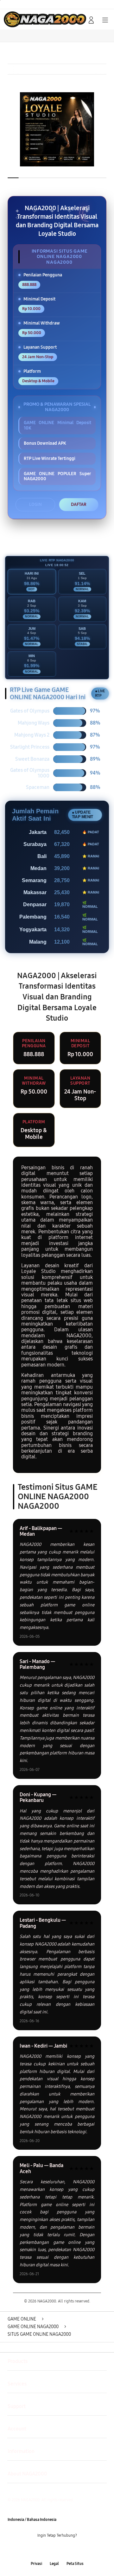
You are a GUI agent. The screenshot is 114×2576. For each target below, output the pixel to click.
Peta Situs (75, 2564)
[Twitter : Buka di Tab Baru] (51, 2550)
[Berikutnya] (108, 129)
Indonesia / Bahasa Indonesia (32, 2520)
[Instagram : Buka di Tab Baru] (63, 2550)
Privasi (36, 2564)
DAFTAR (79, 504)
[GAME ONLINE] (19, 19)
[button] (77, 20)
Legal (54, 2564)
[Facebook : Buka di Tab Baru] (38, 2550)
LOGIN (35, 504)
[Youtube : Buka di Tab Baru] (76, 2550)
